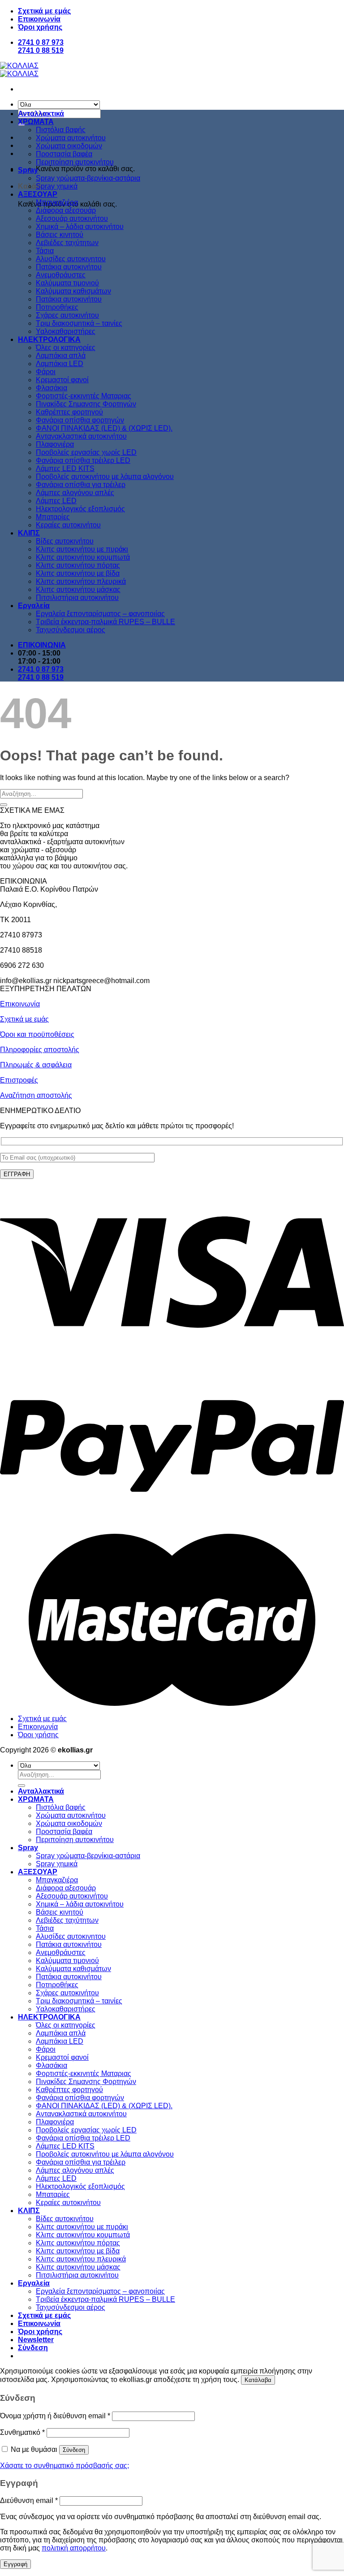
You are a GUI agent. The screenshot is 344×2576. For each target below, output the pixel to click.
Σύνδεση (74, 2450)
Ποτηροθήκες (57, 307)
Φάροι (46, 372)
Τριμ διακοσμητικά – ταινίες (79, 323)
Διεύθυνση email (29, 2500)
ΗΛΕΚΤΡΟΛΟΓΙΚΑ (49, 339)
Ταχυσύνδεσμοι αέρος (71, 630)
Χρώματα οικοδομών (69, 146)
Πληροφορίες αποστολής (40, 1050)
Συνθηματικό (22, 2432)
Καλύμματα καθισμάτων (73, 291)
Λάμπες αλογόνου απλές (75, 493)
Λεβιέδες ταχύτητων (67, 243)
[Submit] (4, 805)
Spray (28, 170)
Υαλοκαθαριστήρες (66, 331)
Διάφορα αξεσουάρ (66, 210)
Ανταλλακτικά (41, 114)
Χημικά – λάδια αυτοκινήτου (80, 227)
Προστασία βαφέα (64, 154)
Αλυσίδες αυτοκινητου (71, 259)
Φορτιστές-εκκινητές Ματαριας (84, 396)
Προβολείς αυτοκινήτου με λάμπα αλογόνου (105, 477)
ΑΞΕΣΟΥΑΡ (38, 194)
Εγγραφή (15, 2564)
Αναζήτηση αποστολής (36, 1095)
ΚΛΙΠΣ (29, 533)
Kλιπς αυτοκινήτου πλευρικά (81, 581)
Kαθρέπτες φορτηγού (69, 412)
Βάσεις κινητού (60, 235)
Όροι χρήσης (40, 27)
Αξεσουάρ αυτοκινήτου (72, 218)
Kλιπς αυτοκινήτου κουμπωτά (83, 557)
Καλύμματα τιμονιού (67, 283)
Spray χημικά (57, 186)
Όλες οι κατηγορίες (66, 347)
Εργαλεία (34, 606)
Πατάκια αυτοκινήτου (69, 267)
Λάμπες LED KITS (65, 468)
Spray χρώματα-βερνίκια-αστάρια (88, 178)
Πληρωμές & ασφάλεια (36, 1065)
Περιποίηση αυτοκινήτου (75, 162)
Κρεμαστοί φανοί (62, 380)
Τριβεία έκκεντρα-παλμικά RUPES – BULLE (105, 622)
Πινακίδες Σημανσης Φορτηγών (86, 404)
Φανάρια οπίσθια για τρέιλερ (81, 485)
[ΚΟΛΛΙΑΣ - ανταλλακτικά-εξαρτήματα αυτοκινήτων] (19, 70)
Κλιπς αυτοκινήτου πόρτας (78, 565)
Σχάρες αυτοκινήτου (67, 315)
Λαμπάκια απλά (61, 356)
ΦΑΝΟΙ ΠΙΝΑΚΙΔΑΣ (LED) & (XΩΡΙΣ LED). (104, 428)
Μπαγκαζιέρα (57, 202)
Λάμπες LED (56, 501)
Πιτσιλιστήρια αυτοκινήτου (77, 598)
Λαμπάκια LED (60, 364)
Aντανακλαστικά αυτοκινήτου (81, 436)
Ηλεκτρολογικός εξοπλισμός (80, 509)
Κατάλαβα (258, 2380)
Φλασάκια (52, 388)
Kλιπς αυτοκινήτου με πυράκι (82, 549)
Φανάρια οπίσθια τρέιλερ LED (83, 460)
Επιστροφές (19, 1080)
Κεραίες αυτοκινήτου (68, 525)
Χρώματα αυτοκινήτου (71, 138)
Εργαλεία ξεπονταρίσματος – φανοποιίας (100, 614)
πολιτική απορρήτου (74, 2548)
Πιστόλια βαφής (61, 130)
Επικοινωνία (39, 19)
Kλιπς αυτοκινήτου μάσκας (78, 589)
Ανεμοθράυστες (61, 275)
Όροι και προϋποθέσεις (37, 1034)
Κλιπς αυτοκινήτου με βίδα (78, 573)
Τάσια (45, 251)
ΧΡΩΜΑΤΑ (36, 122)
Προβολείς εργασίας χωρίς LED (86, 452)
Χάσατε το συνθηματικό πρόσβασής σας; (64, 2466)
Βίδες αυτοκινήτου (65, 541)
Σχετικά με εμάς (44, 11)
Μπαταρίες (53, 517)
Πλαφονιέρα (55, 444)
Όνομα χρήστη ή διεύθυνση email (55, 2416)
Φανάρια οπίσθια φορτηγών (80, 420)
